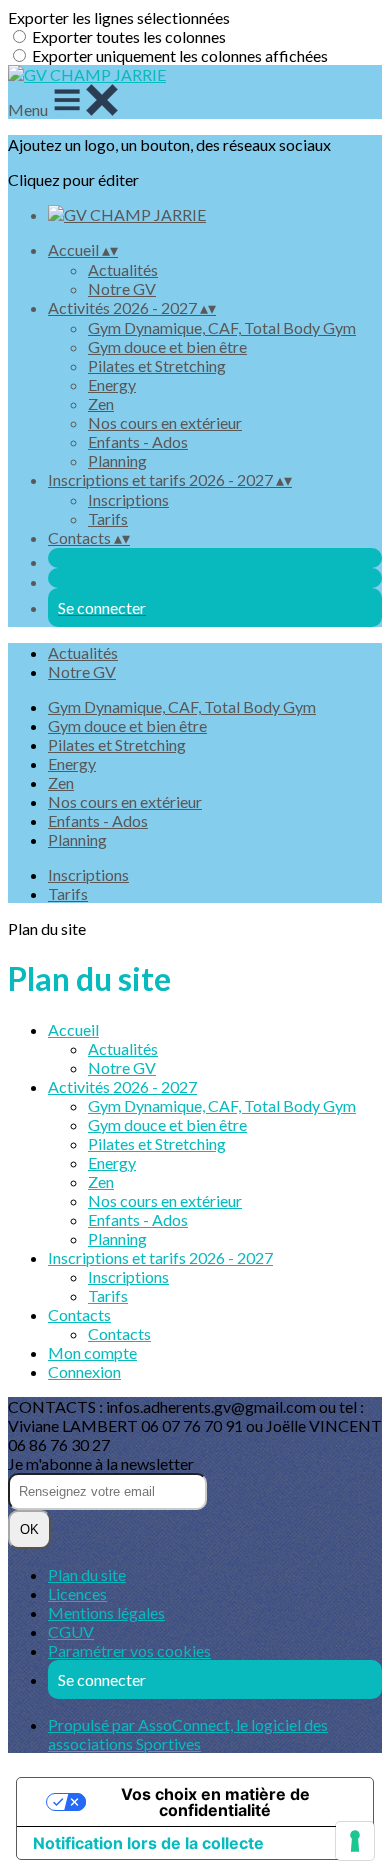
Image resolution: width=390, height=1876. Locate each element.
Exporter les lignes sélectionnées (119, 17)
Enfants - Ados (138, 441)
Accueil (73, 1029)
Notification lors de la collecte (148, 1843)
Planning (117, 460)
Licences (77, 1593)
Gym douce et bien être (167, 346)
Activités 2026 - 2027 (122, 1086)
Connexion (84, 1371)
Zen (101, 403)
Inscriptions (128, 499)
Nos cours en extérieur (165, 422)
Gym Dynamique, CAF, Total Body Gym (222, 327)
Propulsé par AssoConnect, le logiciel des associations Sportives (188, 1734)
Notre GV (122, 288)
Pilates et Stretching (157, 365)
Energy (112, 384)
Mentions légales (106, 1612)
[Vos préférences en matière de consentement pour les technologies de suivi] (355, 1841)
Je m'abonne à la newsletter (101, 1463)
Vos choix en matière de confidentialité (215, 1802)
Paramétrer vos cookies (129, 1650)
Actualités (123, 269)
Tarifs (108, 518)
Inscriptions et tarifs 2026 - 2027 (160, 1257)
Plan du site (87, 1574)
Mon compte (92, 1352)
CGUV (71, 1631)
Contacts (79, 1314)
